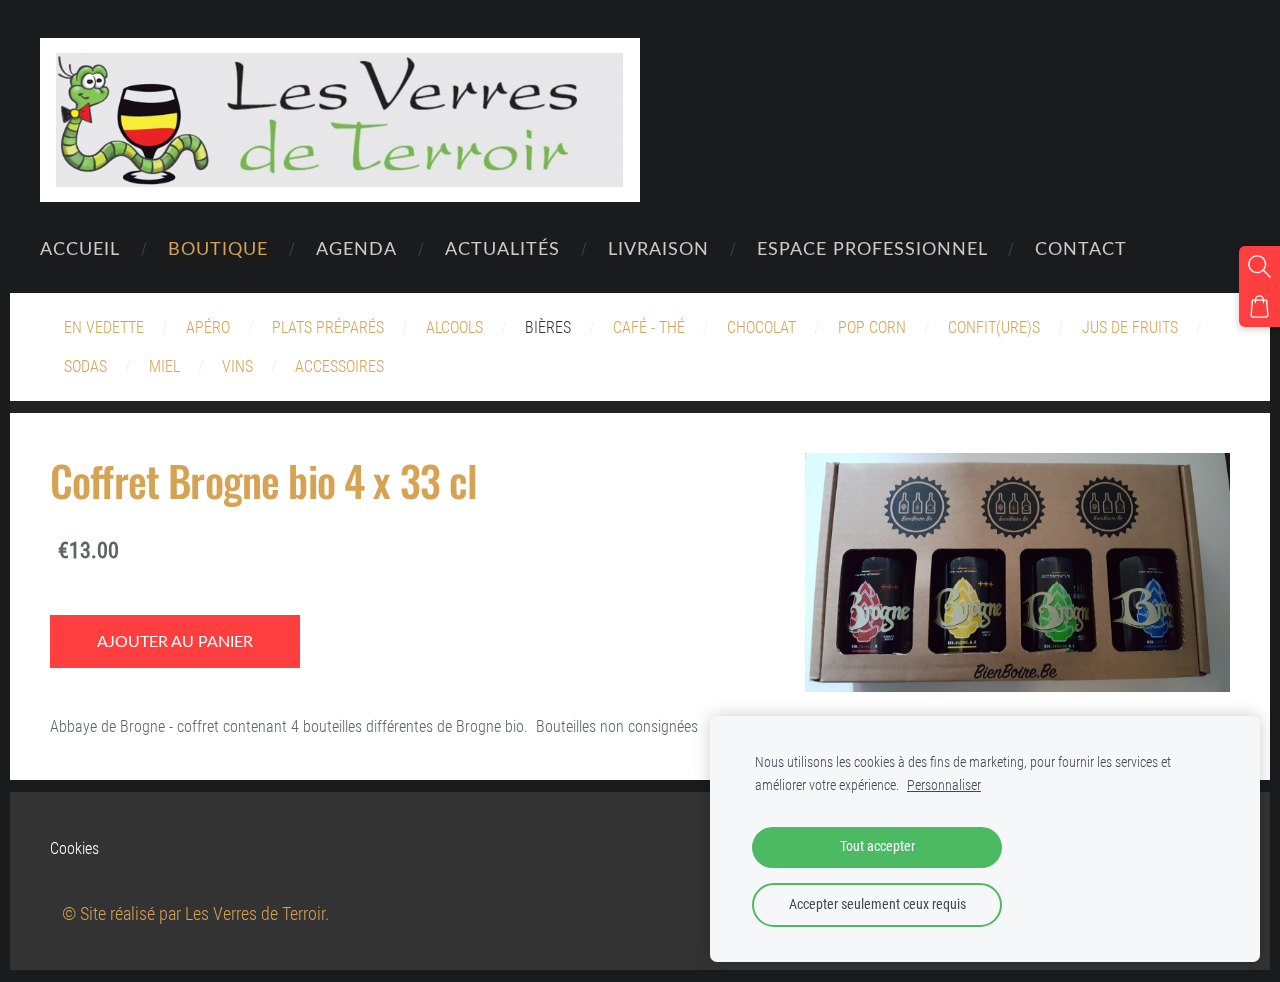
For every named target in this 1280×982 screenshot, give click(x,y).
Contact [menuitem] (1081, 247)
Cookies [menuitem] (74, 848)
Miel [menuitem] (164, 366)
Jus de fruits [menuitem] (1130, 327)
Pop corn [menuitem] (872, 327)
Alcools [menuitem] (454, 327)
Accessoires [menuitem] (339, 366)
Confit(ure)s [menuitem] (994, 327)
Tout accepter (877, 846)
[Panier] (1259, 306)
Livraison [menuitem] (658, 247)
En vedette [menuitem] (104, 327)
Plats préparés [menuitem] (328, 327)
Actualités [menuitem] (502, 247)
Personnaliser (944, 785)
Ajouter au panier (175, 641)
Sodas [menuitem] (85, 366)
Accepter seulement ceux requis (877, 904)
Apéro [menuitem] (208, 327)
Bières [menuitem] (548, 327)
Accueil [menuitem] (80, 247)
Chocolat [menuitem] (761, 327)
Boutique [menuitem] (218, 247)
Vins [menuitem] (237, 366)
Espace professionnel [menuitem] (872, 247)
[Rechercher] (1259, 266)
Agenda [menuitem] (356, 247)
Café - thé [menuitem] (649, 327)
